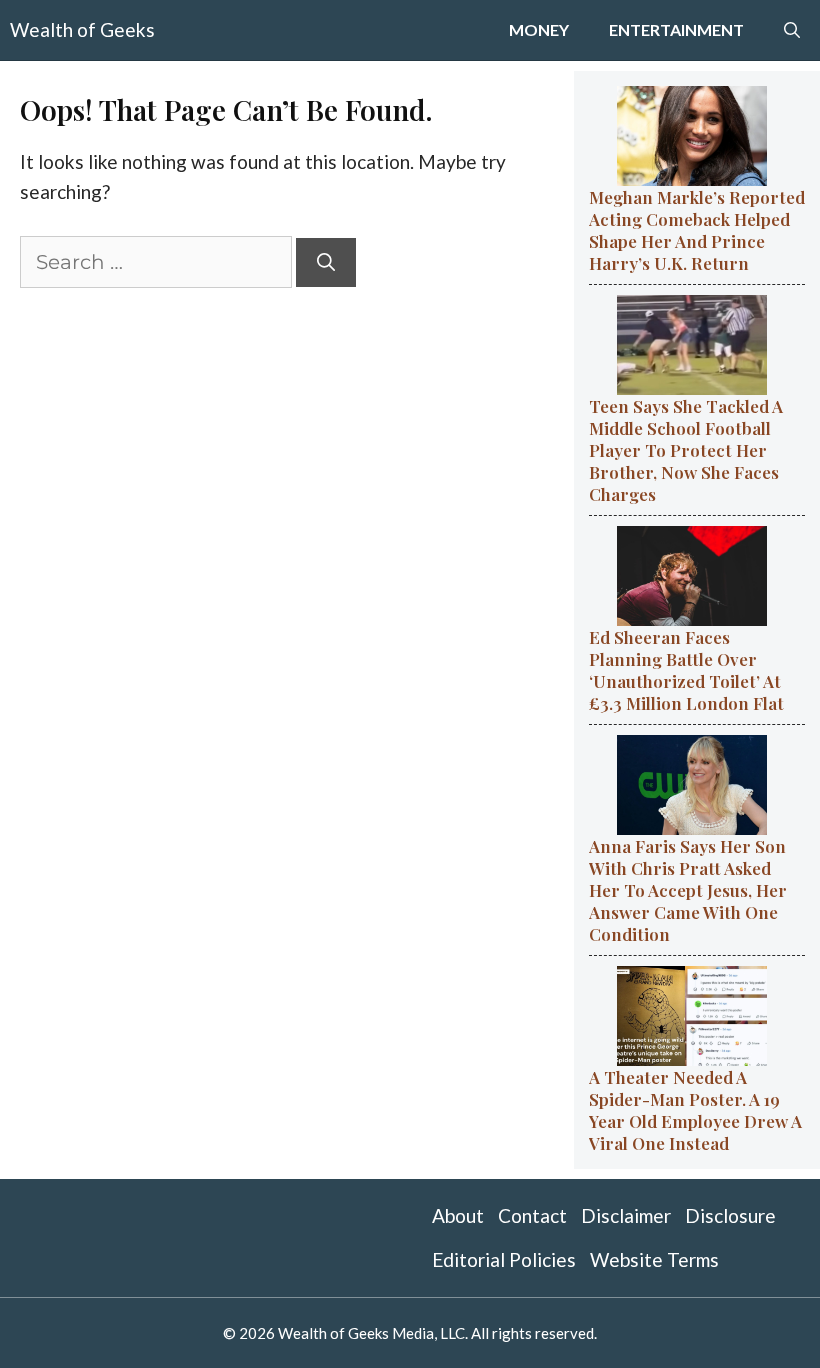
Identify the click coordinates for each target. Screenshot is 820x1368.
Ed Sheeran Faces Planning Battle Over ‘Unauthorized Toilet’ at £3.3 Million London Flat (686, 670)
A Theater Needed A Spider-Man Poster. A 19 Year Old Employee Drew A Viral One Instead (695, 1110)
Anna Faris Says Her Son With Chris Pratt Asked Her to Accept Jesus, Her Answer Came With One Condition (688, 890)
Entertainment (676, 29)
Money (539, 29)
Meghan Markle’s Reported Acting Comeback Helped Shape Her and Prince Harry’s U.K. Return (697, 230)
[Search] (326, 262)
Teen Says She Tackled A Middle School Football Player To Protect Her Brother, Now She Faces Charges (686, 450)
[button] (792, 30)
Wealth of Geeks (82, 29)
